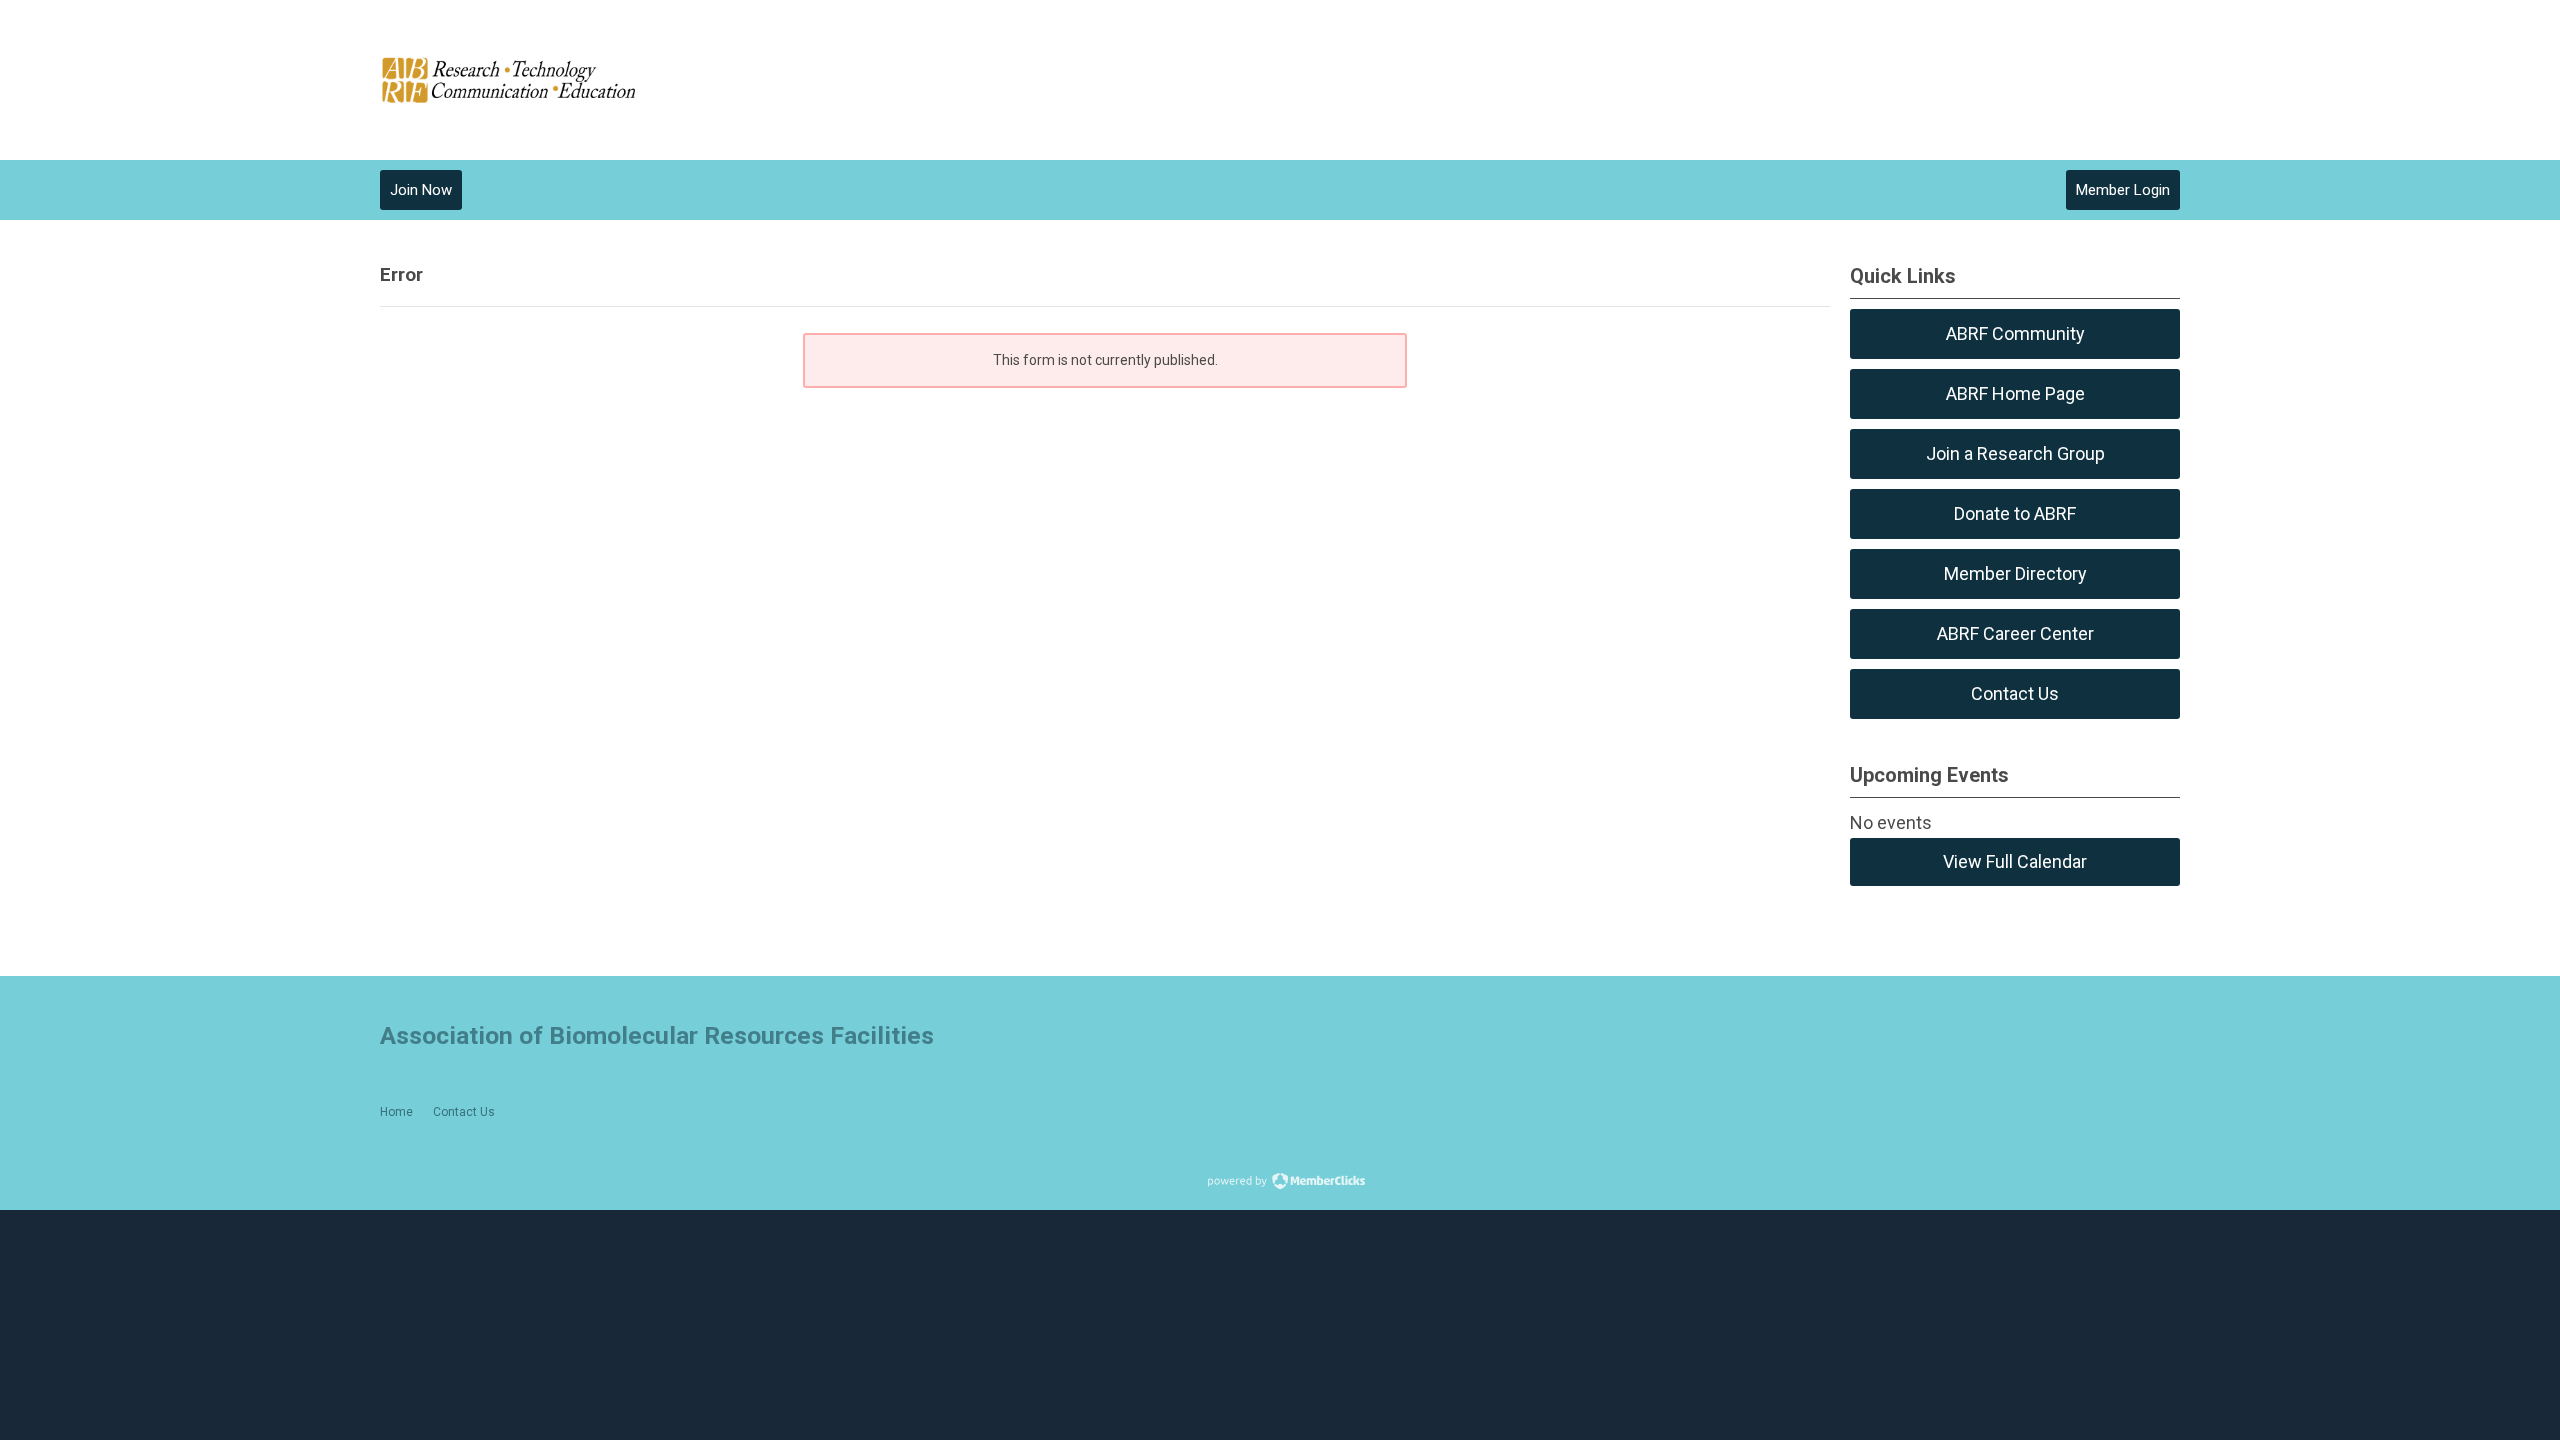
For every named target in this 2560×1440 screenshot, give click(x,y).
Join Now (421, 190)
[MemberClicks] (510, 80)
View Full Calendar (2015, 861)
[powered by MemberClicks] (1280, 1183)
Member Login (2123, 190)
